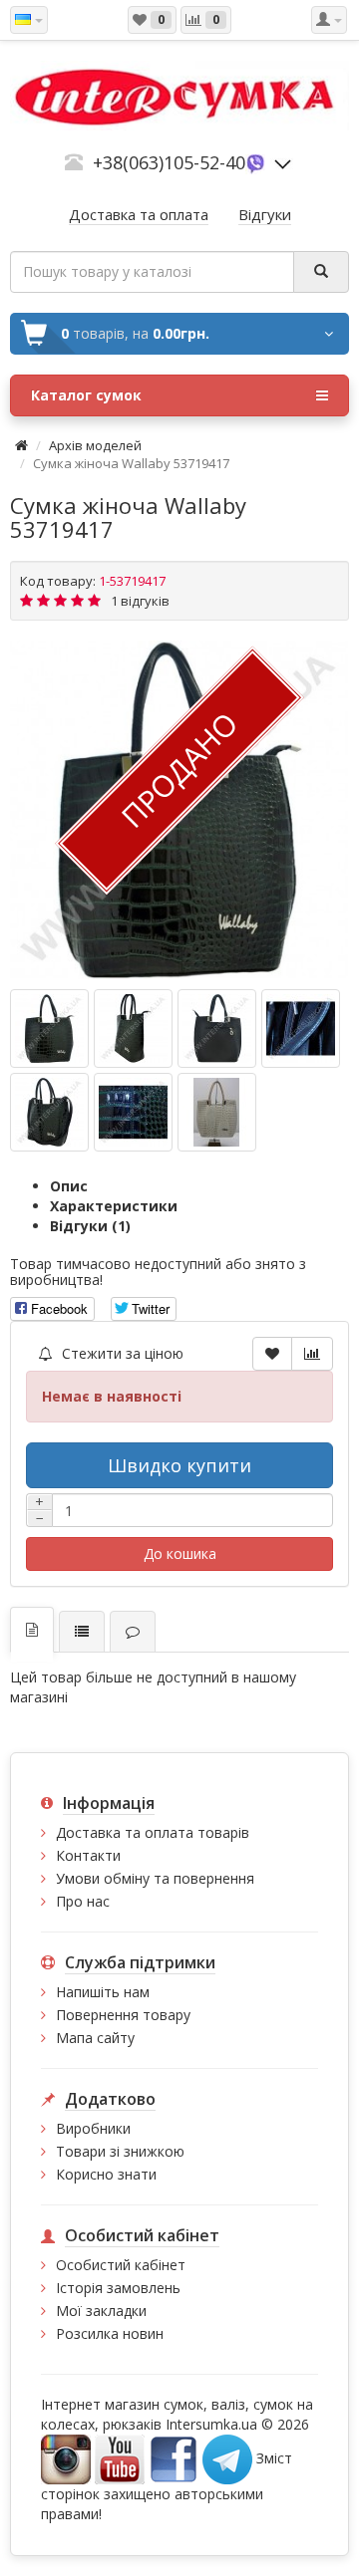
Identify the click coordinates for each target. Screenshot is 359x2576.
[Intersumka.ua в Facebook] (174, 2458)
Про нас (83, 1901)
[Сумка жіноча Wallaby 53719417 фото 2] (217, 1029)
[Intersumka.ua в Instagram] (66, 2458)
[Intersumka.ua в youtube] (120, 2458)
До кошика (180, 1553)
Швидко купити (179, 1465)
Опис (69, 1186)
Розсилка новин (110, 2333)
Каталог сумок (86, 395)
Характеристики (114, 1206)
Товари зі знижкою (120, 2151)
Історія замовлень (118, 2288)
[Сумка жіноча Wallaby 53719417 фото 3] (301, 1029)
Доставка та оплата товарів (153, 1832)
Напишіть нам (103, 1992)
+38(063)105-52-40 (169, 162)
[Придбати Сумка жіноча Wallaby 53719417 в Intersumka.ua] (49, 1029)
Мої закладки (101, 2311)
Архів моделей (95, 445)
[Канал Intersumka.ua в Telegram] (227, 2458)
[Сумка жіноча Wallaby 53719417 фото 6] (217, 1112)
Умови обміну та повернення (155, 1878)
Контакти (88, 1855)
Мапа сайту (95, 2038)
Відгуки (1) (90, 1226)
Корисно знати (106, 2174)
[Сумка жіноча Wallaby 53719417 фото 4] (49, 1112)
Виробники (93, 2128)
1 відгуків (140, 601)
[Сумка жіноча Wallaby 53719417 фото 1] (133, 1029)
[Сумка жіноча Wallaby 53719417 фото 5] (133, 1112)
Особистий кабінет (121, 2265)
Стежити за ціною (121, 1353)
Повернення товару (123, 2015)
